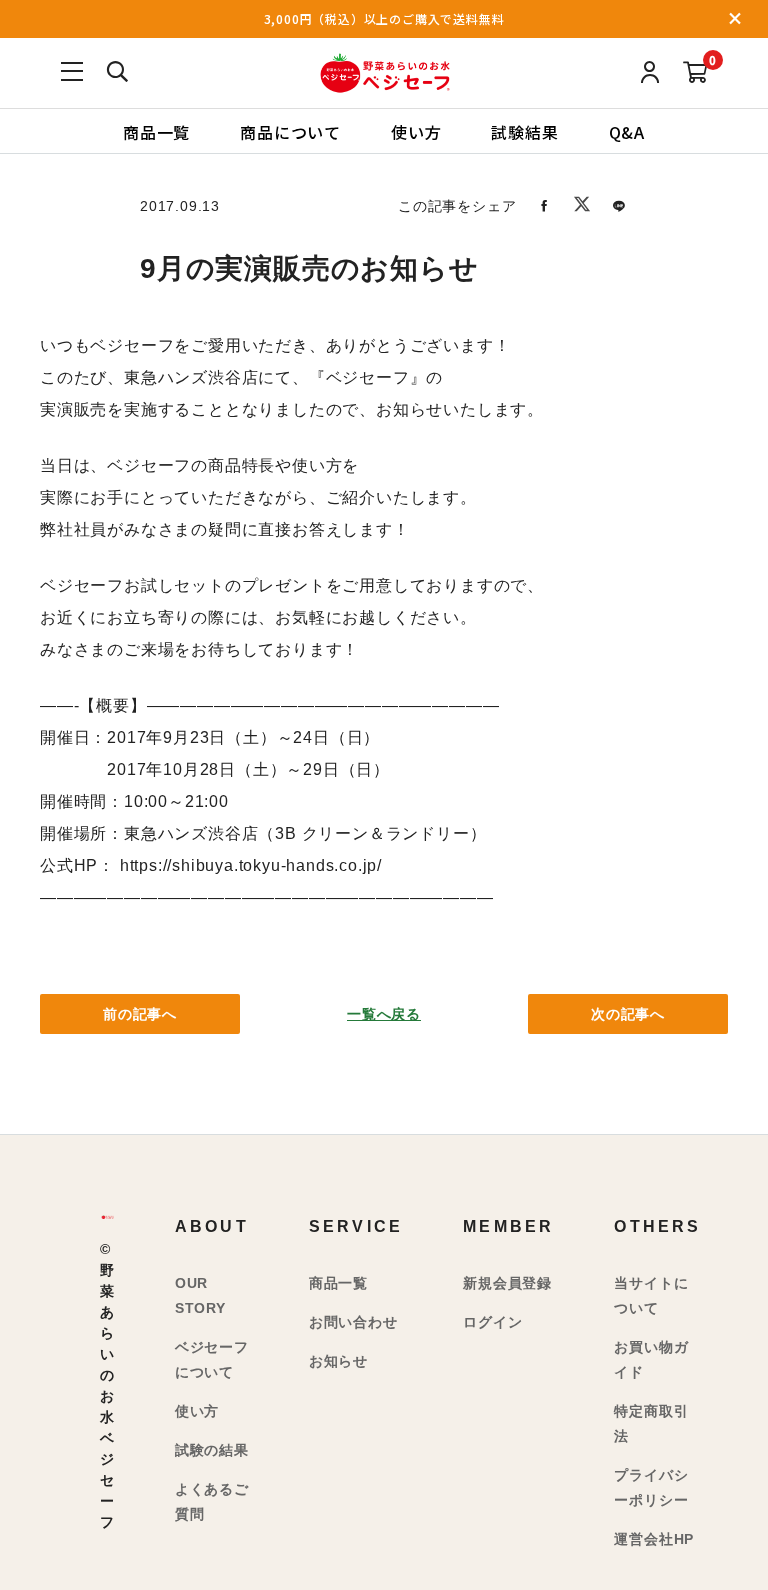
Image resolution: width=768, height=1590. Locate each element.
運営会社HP (654, 1539)
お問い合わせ (353, 1322)
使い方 (416, 131)
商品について (290, 131)
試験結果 (524, 131)
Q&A (627, 131)
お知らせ (338, 1361)
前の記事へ (140, 1014)
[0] (695, 73)
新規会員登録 (507, 1283)
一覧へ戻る (384, 1014)
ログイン (492, 1322)
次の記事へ (628, 1014)
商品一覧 (156, 131)
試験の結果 (212, 1450)
